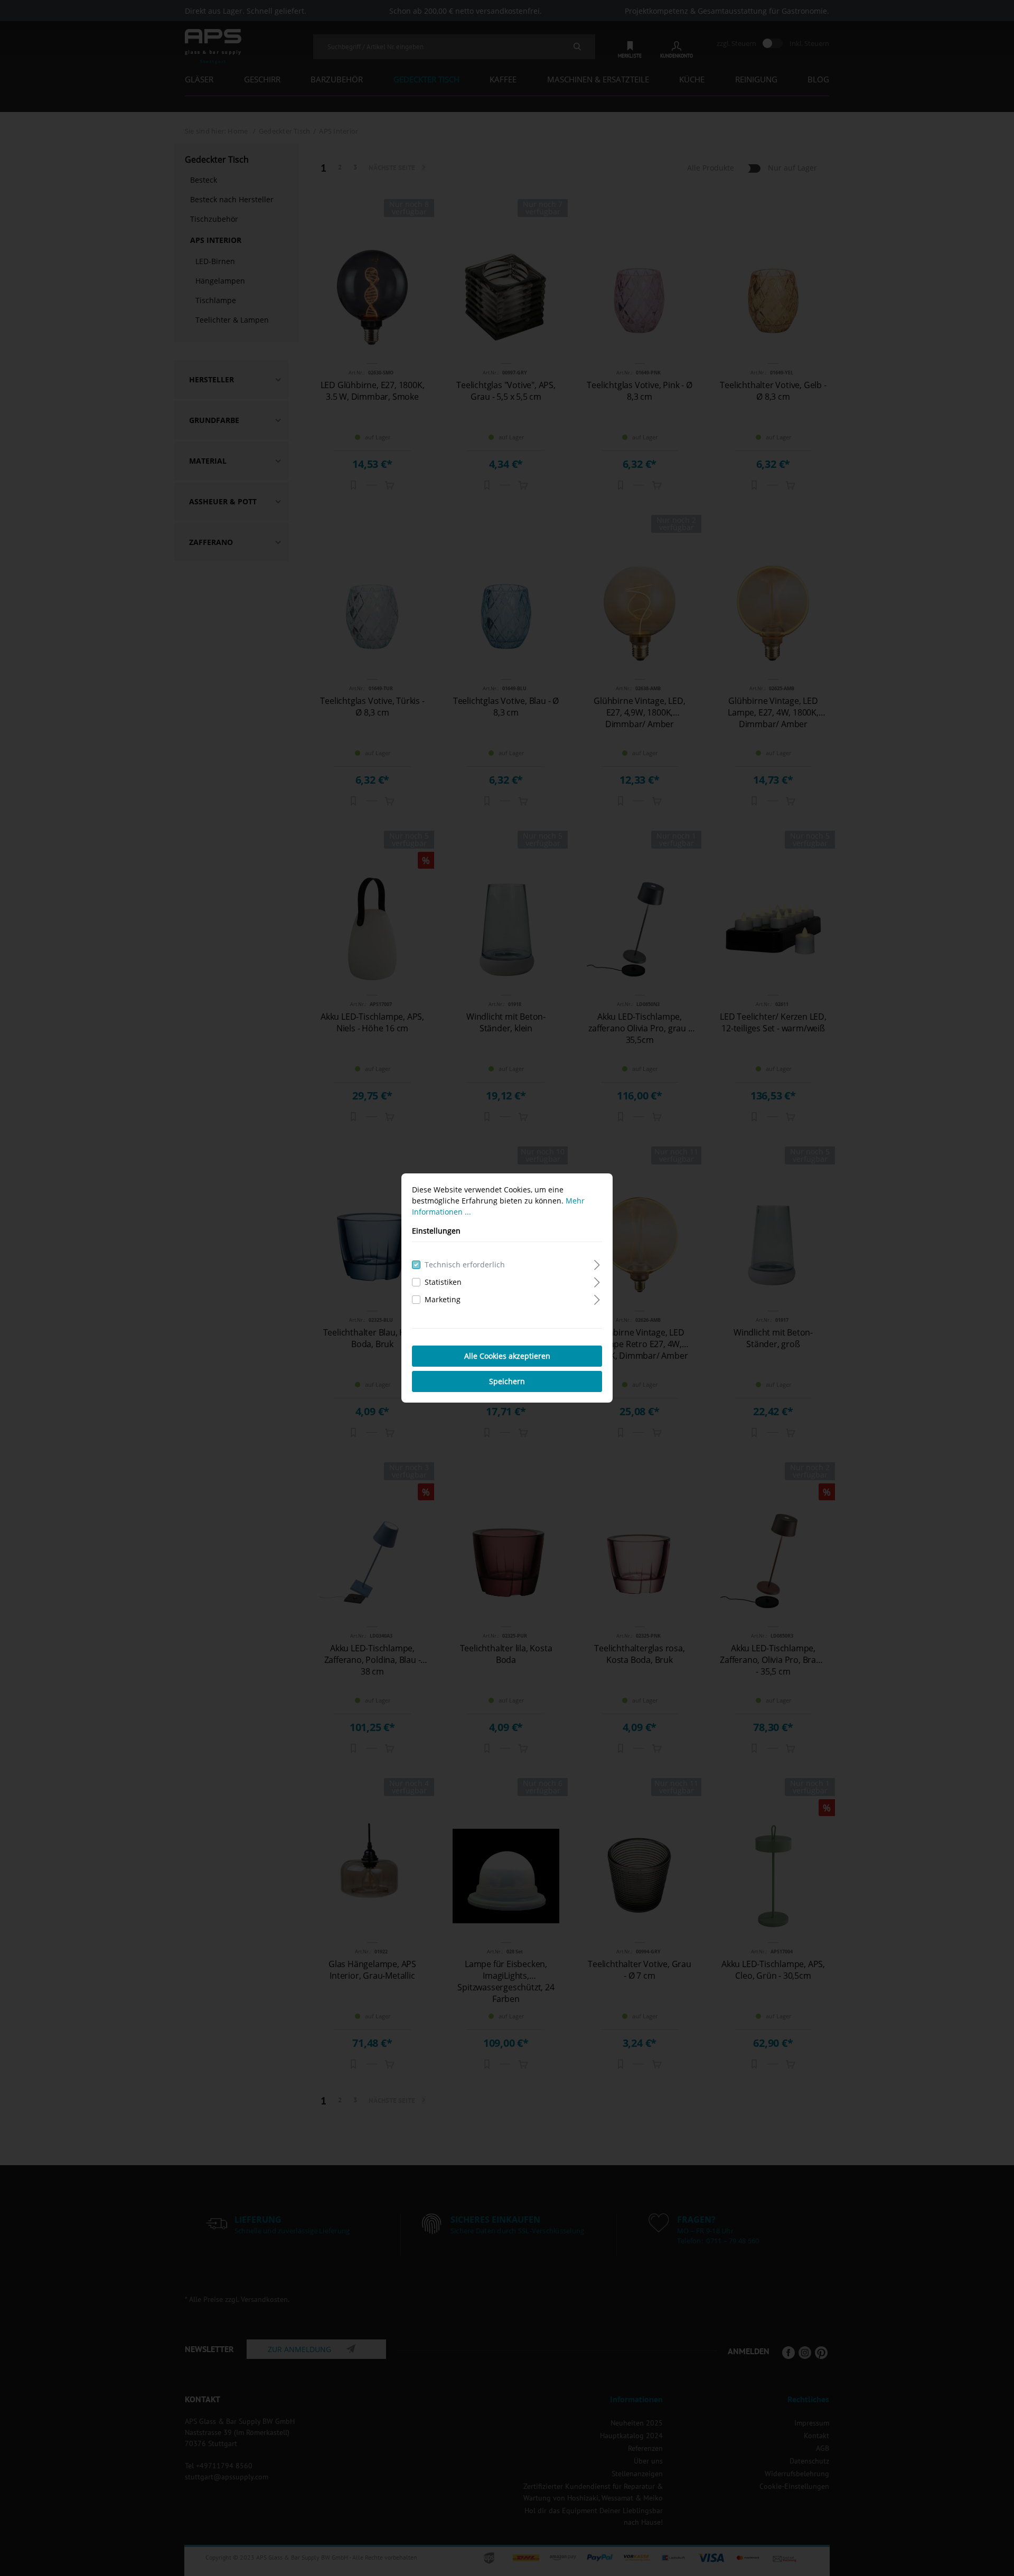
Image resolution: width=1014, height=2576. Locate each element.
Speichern (507, 1381)
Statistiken (443, 1282)
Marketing (443, 1299)
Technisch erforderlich (465, 1265)
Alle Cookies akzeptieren (507, 1356)
